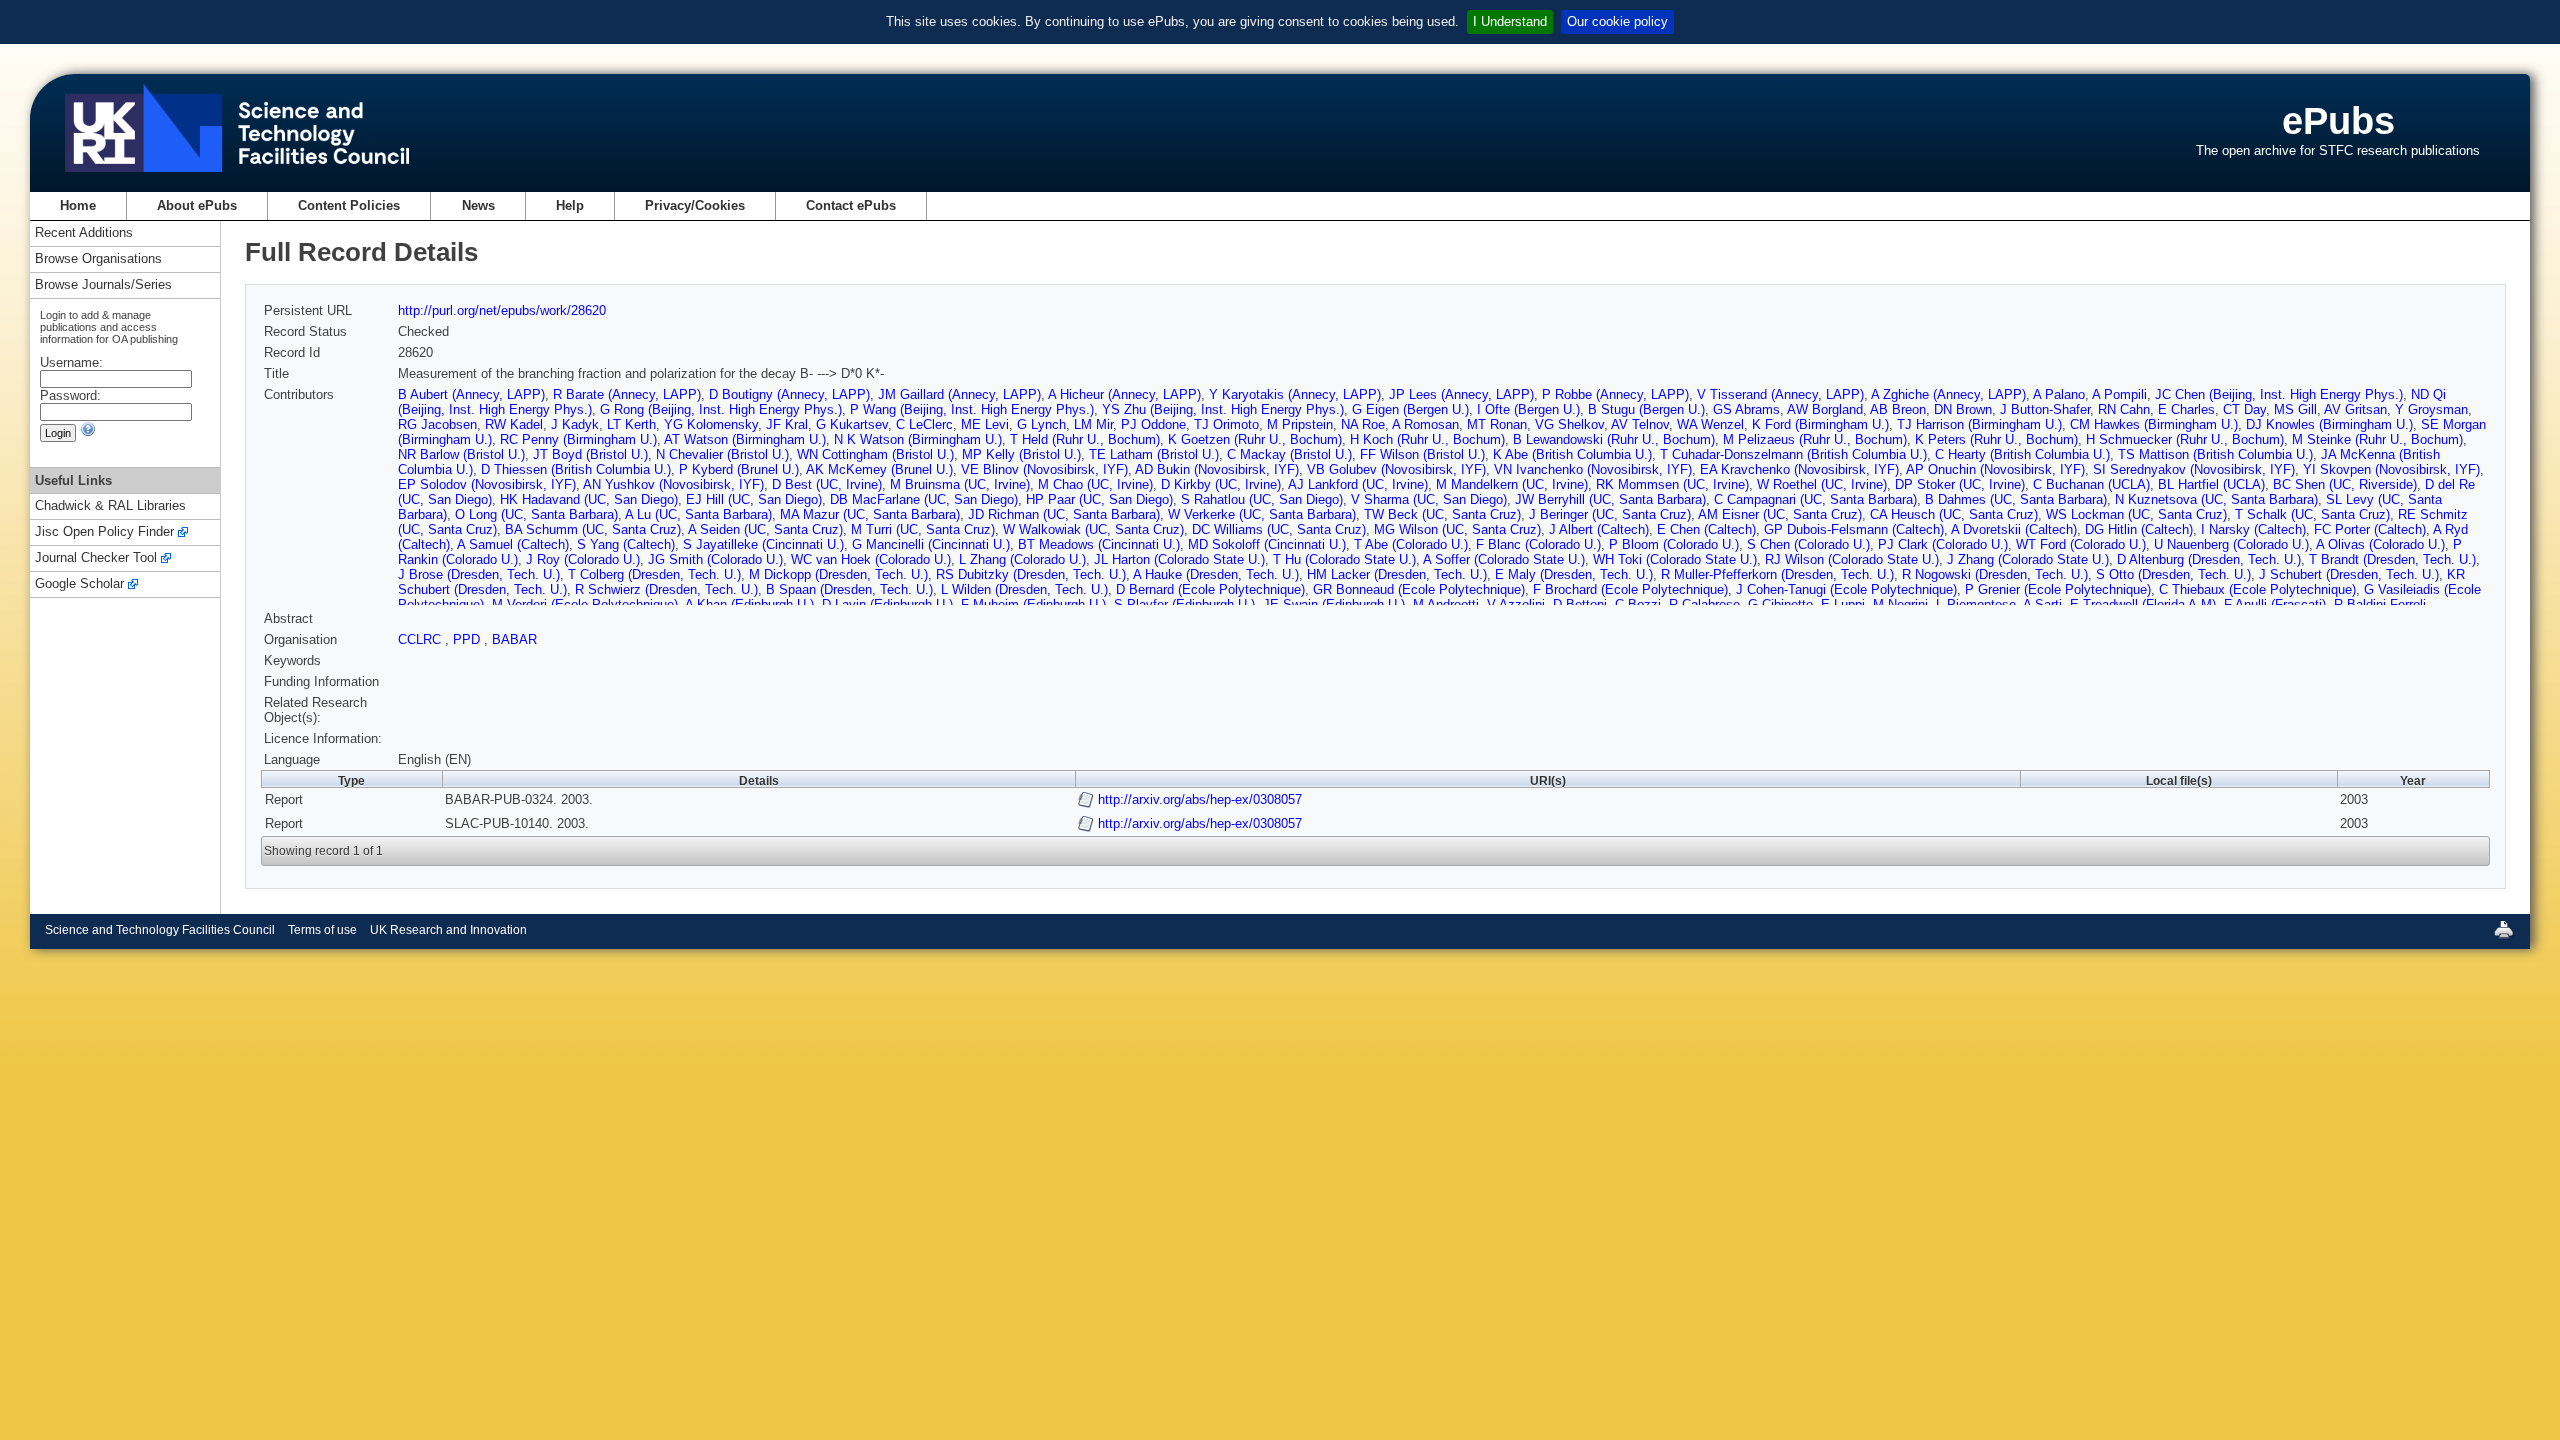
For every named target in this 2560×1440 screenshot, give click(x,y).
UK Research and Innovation (448, 930)
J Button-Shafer (2045, 409)
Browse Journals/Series (103, 285)
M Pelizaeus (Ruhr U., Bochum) (1815, 439)
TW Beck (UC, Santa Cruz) (1442, 514)
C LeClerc (924, 424)
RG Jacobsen (437, 424)
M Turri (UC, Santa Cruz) (923, 529)
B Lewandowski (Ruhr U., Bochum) (1614, 439)
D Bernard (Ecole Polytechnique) (1210, 589)
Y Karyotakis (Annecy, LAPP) (1295, 394)
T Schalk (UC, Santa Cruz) (2312, 514)
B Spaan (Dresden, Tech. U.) (849, 589)
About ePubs (197, 205)
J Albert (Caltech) (1599, 529)
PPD (468, 639)
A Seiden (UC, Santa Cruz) (765, 529)
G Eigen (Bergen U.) (1410, 409)
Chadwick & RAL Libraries (110, 506)
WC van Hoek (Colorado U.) (871, 559)
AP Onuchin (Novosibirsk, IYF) (1995, 469)
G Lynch (1041, 424)
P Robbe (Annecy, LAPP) (1615, 394)
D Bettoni (1580, 604)
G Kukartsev (852, 424)
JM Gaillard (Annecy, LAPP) (959, 394)
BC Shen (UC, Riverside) (2345, 484)
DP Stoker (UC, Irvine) (1960, 484)
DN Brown (1963, 409)
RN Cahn (2124, 409)
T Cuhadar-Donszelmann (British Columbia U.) (1793, 454)
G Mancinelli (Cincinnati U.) (931, 544)
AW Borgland (1825, 409)
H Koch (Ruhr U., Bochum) (1427, 439)
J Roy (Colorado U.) (583, 559)
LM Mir (1093, 424)
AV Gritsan (2355, 409)
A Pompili (2119, 394)
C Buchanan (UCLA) (2091, 484)
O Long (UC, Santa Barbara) (536, 514)
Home (78, 205)
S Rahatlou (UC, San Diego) (1262, 499)
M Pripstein (1300, 424)
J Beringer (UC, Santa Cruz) (1610, 514)
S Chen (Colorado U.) (1808, 544)
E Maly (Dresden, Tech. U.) (1574, 574)
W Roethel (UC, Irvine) (1822, 484)
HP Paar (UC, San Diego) (1099, 499)
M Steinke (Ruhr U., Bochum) (2377, 439)
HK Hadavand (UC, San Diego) (589, 499)
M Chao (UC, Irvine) (1095, 484)
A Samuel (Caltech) (513, 544)
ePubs (2338, 120)
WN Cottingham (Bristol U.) (875, 454)
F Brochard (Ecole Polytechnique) (1630, 589)
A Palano (2059, 394)
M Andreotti (1446, 604)
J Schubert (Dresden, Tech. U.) (2349, 574)
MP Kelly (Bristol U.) (1021, 454)
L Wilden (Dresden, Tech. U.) (1024, 589)
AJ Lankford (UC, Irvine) (1358, 484)
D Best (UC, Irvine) (827, 484)
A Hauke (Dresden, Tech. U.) (1216, 574)
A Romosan (1425, 424)
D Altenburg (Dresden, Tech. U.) (2209, 559)
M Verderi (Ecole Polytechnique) (585, 604)
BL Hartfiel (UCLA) (2211, 484)
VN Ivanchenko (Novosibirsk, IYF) (1593, 469)
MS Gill (2295, 409)
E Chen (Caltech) (1706, 529)
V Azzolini (1516, 604)
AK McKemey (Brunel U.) (879, 469)
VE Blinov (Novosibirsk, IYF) (1044, 469)
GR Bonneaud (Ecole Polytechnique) (1419, 589)
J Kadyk (575, 424)
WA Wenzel (1710, 424)
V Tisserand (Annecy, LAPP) (1780, 394)
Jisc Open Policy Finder (104, 532)
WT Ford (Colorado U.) (2081, 544)
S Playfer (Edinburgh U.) (1184, 604)
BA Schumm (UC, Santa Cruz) (593, 529)
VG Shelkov (1569, 424)
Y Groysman (2431, 409)
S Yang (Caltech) (626, 544)
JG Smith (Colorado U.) (715, 559)
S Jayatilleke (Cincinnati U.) (763, 544)
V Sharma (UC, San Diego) (1429, 499)
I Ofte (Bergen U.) (1528, 409)
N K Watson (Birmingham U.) (918, 439)
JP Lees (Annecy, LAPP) (1461, 394)
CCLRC (421, 639)
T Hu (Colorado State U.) (1344, 559)
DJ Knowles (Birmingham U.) (2329, 424)
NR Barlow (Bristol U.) (461, 454)
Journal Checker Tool (96, 558)
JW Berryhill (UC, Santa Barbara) (1610, 499)
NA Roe (1363, 424)
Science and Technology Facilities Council (160, 930)
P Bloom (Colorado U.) (1674, 544)
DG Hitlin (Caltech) (2139, 529)
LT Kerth (631, 424)
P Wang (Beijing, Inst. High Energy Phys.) (972, 409)
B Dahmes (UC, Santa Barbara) (2016, 499)
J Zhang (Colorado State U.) (2028, 559)
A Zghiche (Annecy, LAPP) (1948, 394)
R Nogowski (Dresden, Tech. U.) (1995, 574)
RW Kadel (514, 424)
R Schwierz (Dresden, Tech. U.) (666, 589)
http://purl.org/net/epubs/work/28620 (502, 310)
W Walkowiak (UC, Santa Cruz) (1093, 529)
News (478, 205)
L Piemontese (1976, 604)
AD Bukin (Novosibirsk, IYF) (1217, 469)
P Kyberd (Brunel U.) (739, 469)
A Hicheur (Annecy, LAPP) (1124, 394)
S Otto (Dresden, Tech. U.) (2173, 574)
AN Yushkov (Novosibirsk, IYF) (673, 484)
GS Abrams (1746, 409)
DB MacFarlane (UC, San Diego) (924, 499)
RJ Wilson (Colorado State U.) (1852, 559)
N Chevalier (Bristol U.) (722, 454)
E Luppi (1843, 604)
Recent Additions (84, 233)
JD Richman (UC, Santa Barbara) (1064, 514)
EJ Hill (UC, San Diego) (754, 499)
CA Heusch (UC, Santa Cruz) (1954, 514)
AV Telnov (1640, 424)
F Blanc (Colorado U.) (1538, 544)
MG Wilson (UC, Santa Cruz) (1457, 529)
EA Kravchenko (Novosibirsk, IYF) (1799, 469)
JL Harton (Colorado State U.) (1179, 559)
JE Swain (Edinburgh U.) (1334, 604)
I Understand (1510, 21)
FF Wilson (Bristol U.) (1422, 454)
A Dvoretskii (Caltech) (2014, 529)
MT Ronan (1497, 424)
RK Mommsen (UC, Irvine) (1672, 484)
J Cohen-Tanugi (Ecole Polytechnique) (1846, 589)
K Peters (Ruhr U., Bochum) (1996, 439)
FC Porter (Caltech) (2370, 529)
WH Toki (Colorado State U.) (1675, 559)
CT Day (2244, 409)
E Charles (2186, 409)
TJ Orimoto (1226, 424)
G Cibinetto (1780, 604)
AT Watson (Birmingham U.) (745, 439)
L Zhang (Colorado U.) (1022, 559)
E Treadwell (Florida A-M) (2143, 604)
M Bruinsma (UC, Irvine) (960, 484)
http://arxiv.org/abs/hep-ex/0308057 (1200, 799)
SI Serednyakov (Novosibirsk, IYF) (2194, 469)
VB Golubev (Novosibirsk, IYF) (1396, 469)
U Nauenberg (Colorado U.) (2231, 544)
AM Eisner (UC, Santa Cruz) (1780, 514)
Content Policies (349, 205)
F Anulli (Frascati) (2275, 604)
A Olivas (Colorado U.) (2380, 544)
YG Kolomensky (711, 424)
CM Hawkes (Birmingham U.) (2154, 424)
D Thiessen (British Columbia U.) (576, 469)
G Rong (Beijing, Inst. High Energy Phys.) (721, 409)
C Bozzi (1638, 604)
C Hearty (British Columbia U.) (2022, 454)
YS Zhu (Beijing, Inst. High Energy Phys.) (1223, 409)
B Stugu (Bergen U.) (1646, 409)
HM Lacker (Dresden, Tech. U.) (1397, 574)
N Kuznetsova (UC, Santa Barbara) (2216, 499)
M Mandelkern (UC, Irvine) (1512, 484)
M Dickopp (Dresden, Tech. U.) (838, 574)
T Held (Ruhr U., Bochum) (1085, 439)
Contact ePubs (851, 205)
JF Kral (787, 424)
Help (570, 205)
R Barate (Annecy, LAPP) (627, 394)
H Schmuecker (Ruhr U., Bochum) (2185, 439)
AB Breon (1898, 409)
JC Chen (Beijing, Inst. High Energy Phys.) (2279, 394)
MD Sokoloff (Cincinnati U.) (1267, 544)
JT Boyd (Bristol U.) (590, 454)
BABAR (514, 639)
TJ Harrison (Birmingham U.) (1979, 424)
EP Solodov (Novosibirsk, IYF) (487, 484)
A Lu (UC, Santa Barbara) (698, 514)
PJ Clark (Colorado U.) (1943, 544)
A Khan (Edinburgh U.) (749, 604)
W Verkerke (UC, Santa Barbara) (1262, 514)
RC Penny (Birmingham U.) (578, 439)
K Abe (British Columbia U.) (1572, 454)
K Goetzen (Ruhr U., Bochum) (1255, 439)
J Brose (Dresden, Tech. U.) (479, 574)
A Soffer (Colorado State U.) (1504, 559)
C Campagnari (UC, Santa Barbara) (1815, 499)
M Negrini (1900, 604)
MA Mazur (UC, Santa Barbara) (870, 514)
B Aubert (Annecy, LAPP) (471, 394)
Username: (71, 362)
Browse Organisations (98, 259)
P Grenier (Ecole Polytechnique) (2058, 589)
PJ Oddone (1153, 424)
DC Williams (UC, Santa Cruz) (1279, 529)
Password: (70, 395)
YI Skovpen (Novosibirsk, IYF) (2391, 469)
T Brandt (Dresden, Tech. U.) (2392, 559)
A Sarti (2042, 604)
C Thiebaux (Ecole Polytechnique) (2257, 589)
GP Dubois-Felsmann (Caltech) (1854, 529)
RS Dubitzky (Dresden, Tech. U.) (1031, 574)
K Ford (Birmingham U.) (1820, 424)
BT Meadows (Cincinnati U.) (1099, 544)
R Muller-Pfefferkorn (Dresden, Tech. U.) (1777, 574)
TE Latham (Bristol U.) (1154, 454)
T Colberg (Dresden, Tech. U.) (654, 574)
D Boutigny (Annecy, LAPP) (789, 394)
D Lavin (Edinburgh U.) (887, 604)
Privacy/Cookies (695, 205)
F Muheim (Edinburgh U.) (1033, 604)
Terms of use (322, 930)
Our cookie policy (1617, 21)
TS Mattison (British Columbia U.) (2215, 454)
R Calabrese (1704, 604)
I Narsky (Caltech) (2253, 529)
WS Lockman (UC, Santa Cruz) (2136, 514)
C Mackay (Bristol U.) (1289, 454)
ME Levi (985, 424)
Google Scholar (79, 584)
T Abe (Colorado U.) (1411, 544)
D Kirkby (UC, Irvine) (1221, 484)
